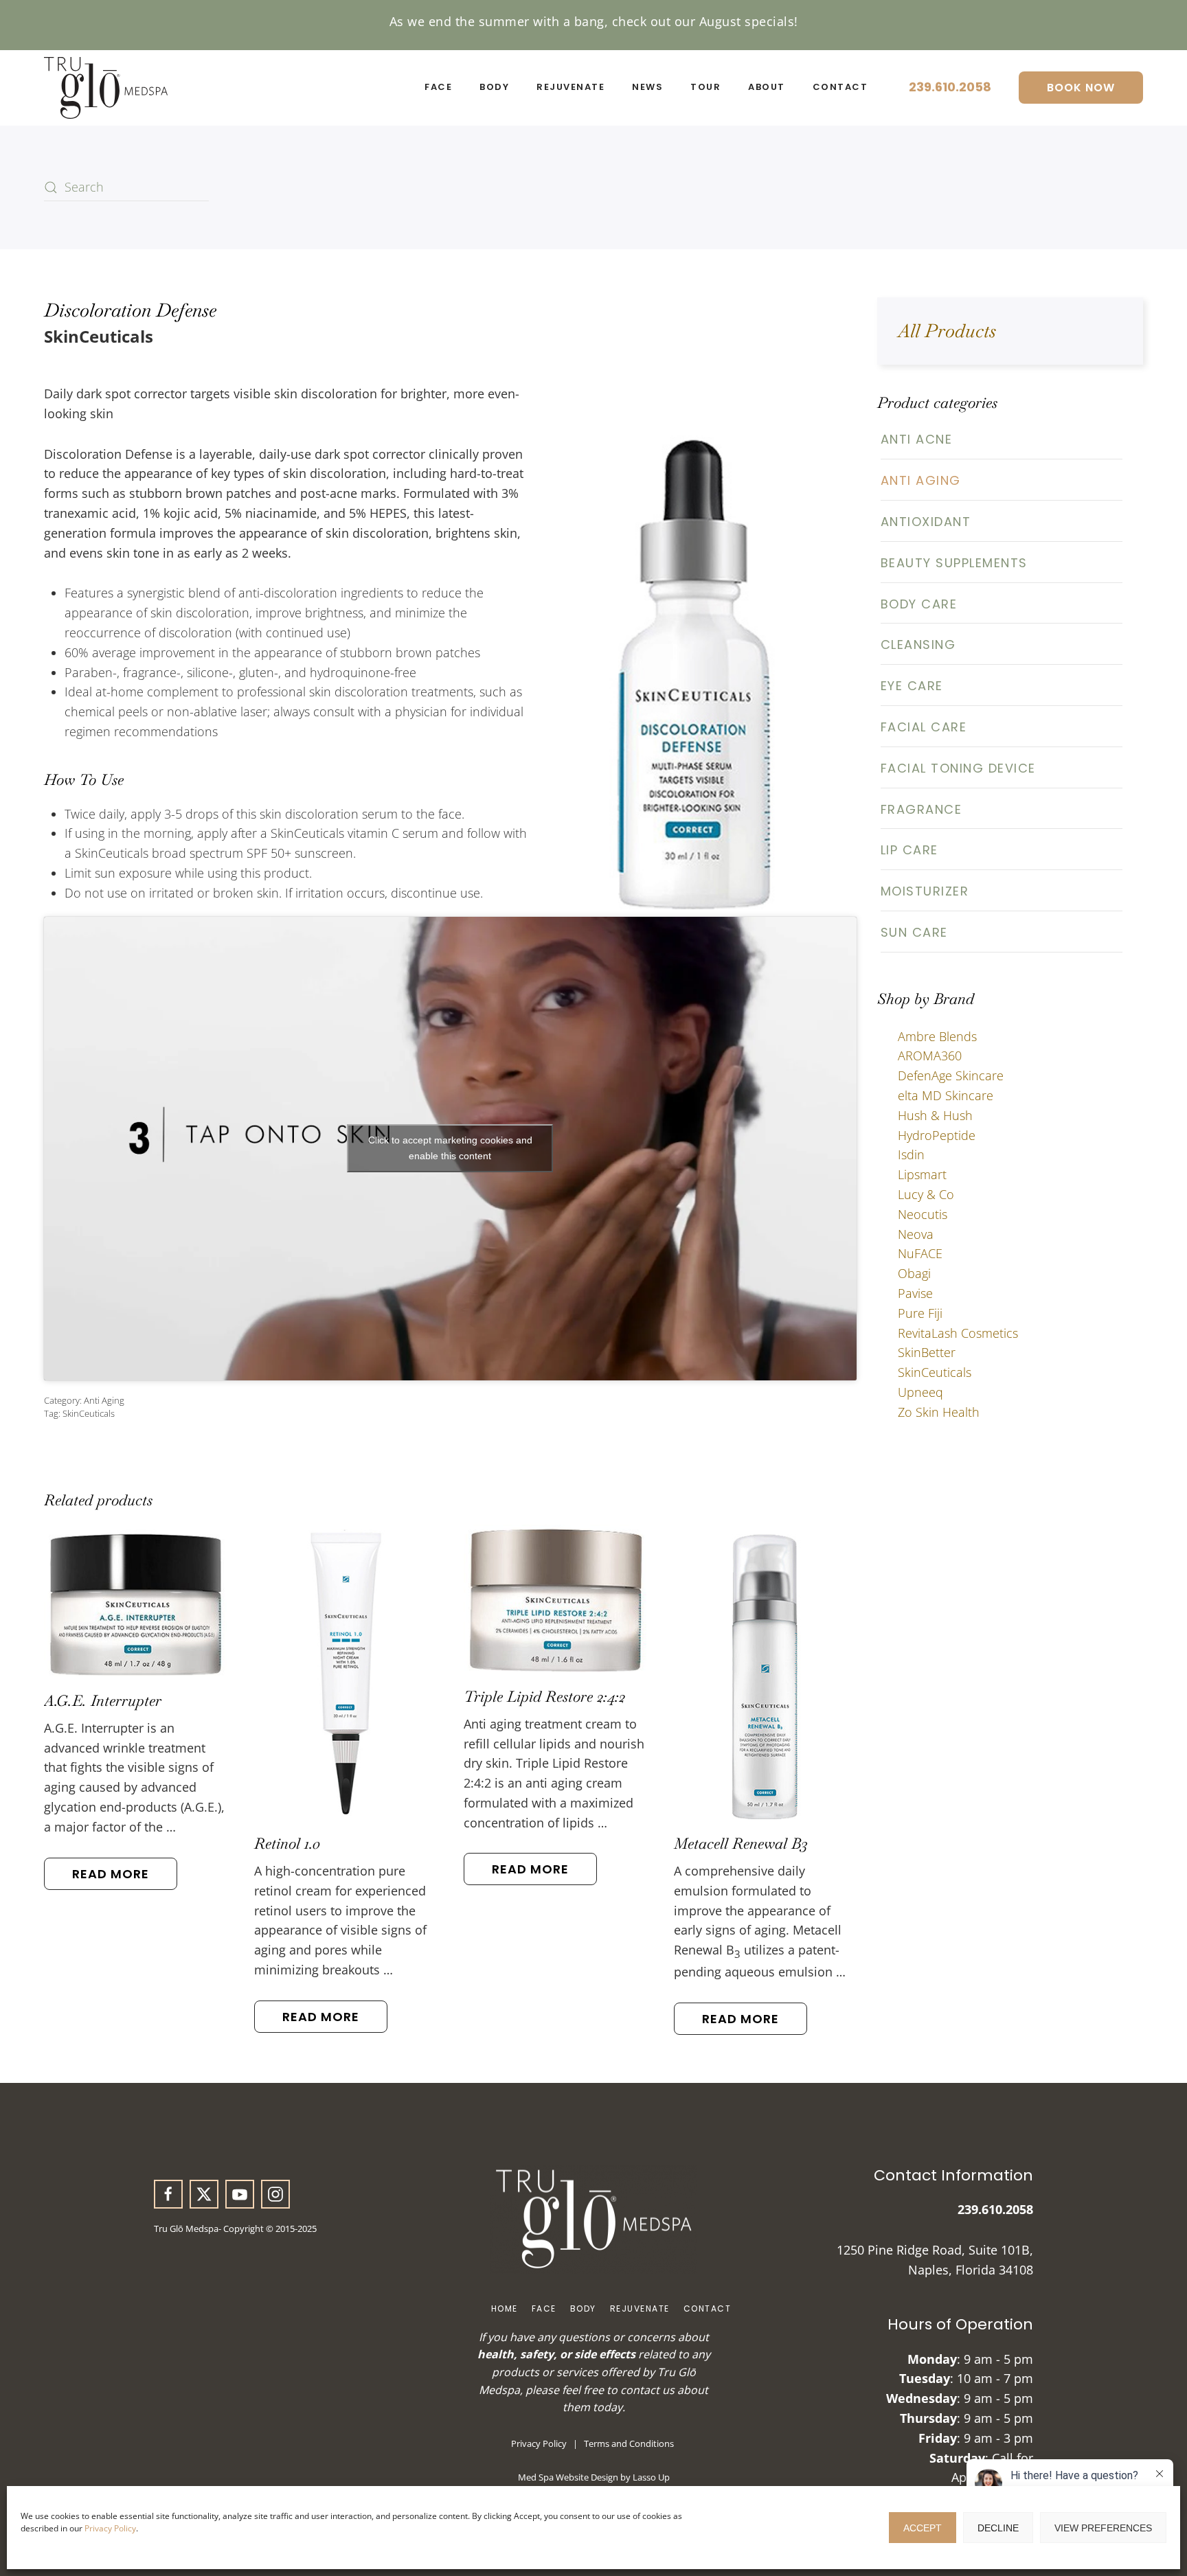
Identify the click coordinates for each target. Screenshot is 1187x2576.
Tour (705, 87)
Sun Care (914, 932)
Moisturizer (925, 891)
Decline (998, 2528)
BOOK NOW (1081, 88)
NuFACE (920, 1253)
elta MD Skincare (946, 1095)
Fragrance (922, 809)
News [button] (647, 87)
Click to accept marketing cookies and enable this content (450, 1148)
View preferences (1103, 2528)
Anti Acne (917, 439)
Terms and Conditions (629, 2443)
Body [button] (494, 87)
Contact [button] (840, 87)
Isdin (911, 1154)
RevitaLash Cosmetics (958, 1333)
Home (505, 2309)
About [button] (767, 87)
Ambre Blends (937, 1036)
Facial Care (924, 727)
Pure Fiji (920, 1313)
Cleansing (918, 645)
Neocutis (923, 1214)
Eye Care (912, 686)
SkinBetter (927, 1352)
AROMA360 (930, 1056)
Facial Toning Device (958, 768)
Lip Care (909, 850)
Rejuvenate (640, 2309)
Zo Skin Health (939, 1412)
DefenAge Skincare (951, 1075)
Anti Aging (104, 1400)
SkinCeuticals (89, 1413)
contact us (647, 2390)
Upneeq (920, 1392)
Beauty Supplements (954, 563)
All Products (947, 331)
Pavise (915, 1293)
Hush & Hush (935, 1115)
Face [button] (438, 87)
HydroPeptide (937, 1135)
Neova (916, 1234)
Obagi (914, 1273)
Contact (708, 2309)
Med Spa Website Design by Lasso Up (594, 2477)
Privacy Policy (110, 2528)
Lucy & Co (926, 1194)
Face (544, 2309)
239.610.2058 (950, 87)
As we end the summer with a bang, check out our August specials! (594, 21)
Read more (111, 1874)
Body (583, 2309)
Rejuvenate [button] (570, 87)
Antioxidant (926, 522)
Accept (923, 2528)
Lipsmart (922, 1174)
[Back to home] (106, 88)
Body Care (919, 604)
